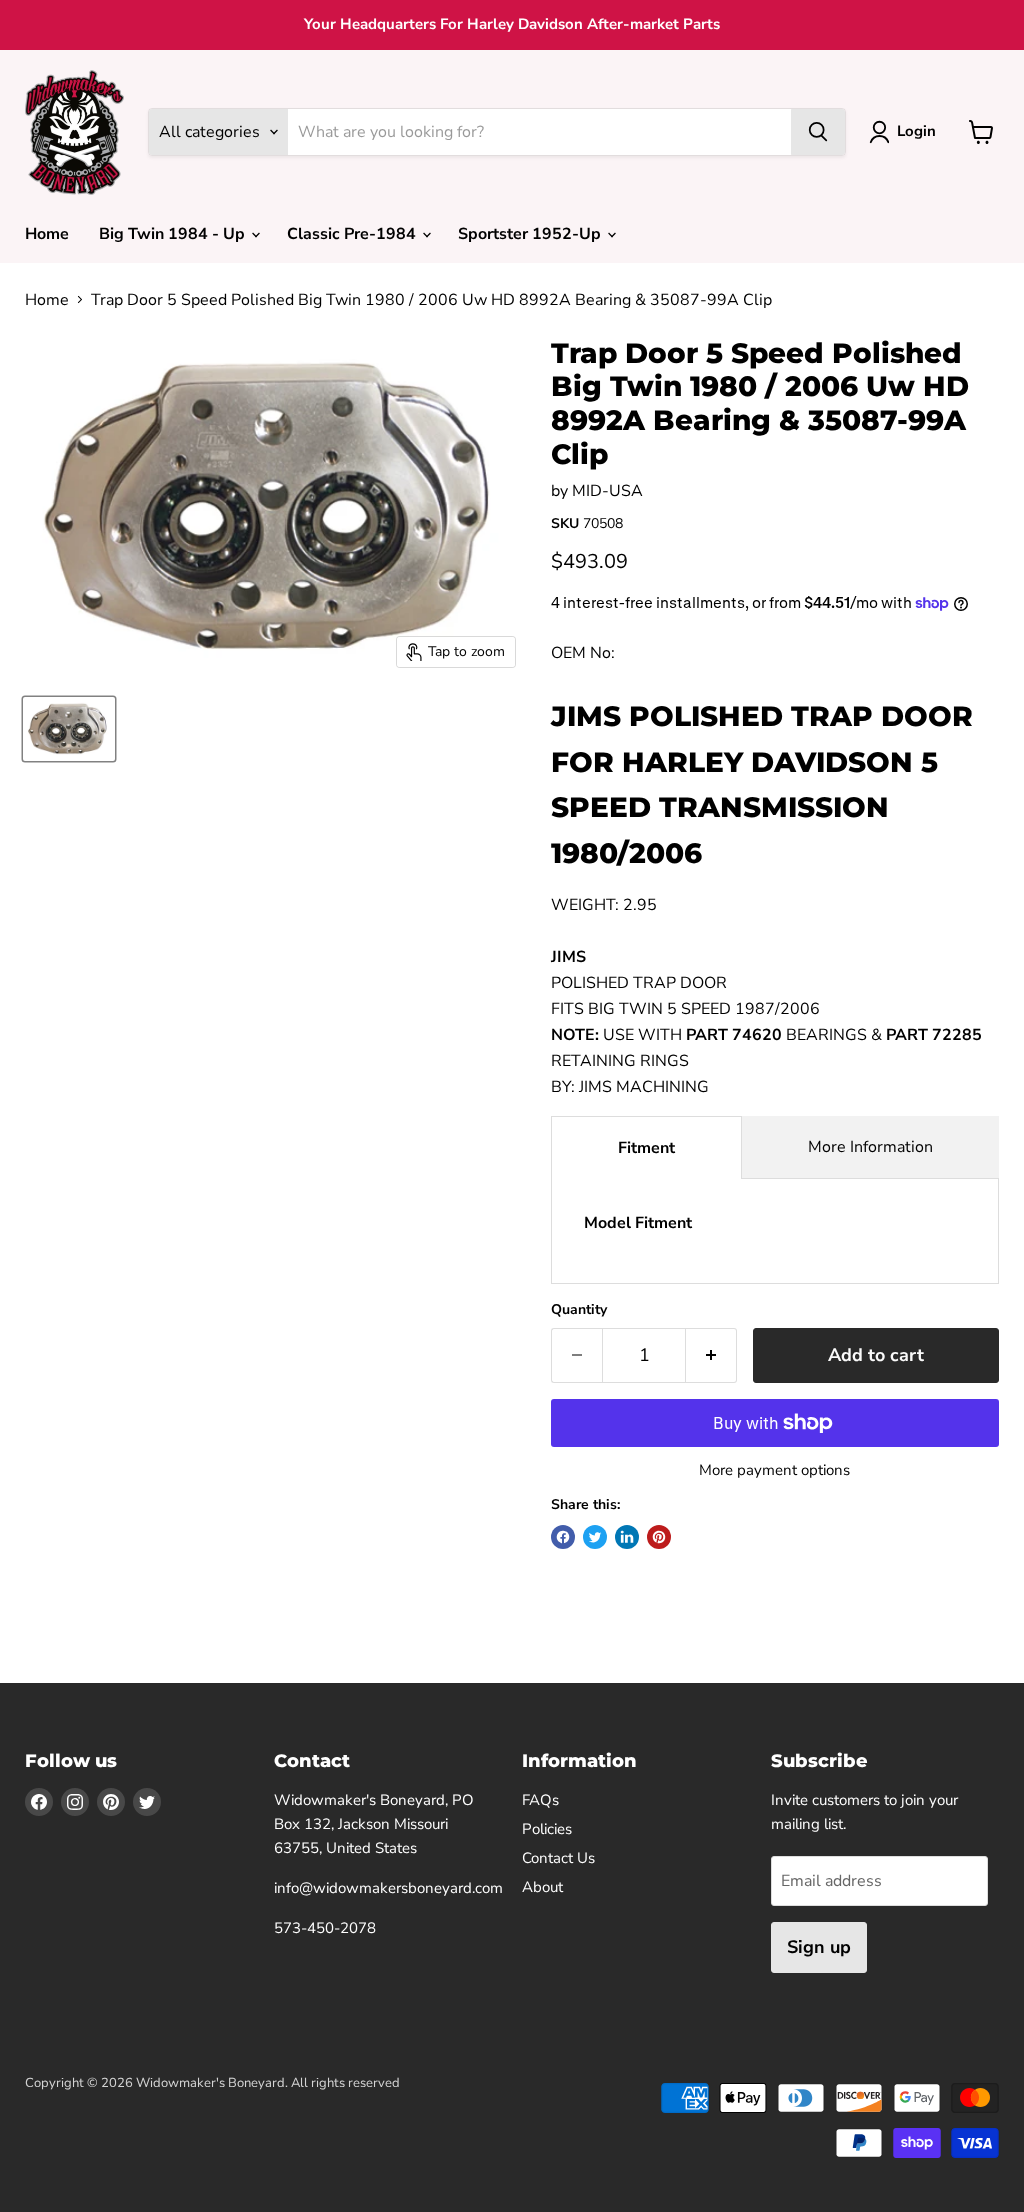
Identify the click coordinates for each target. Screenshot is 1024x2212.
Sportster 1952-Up (531, 234)
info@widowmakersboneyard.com (388, 1888)
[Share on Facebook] (563, 1537)
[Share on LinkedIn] (627, 1537)
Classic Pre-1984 (353, 234)
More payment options (774, 1470)
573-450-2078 (325, 1928)
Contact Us (558, 1858)
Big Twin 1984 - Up (174, 234)
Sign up (819, 1947)
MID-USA (607, 491)
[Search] (818, 132)
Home (47, 234)
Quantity (579, 1310)
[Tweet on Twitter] (595, 1537)
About (542, 1887)
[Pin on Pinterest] (659, 1537)
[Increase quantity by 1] (711, 1355)
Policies (547, 1829)
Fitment (646, 1148)
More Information (870, 1147)
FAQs (540, 1800)
